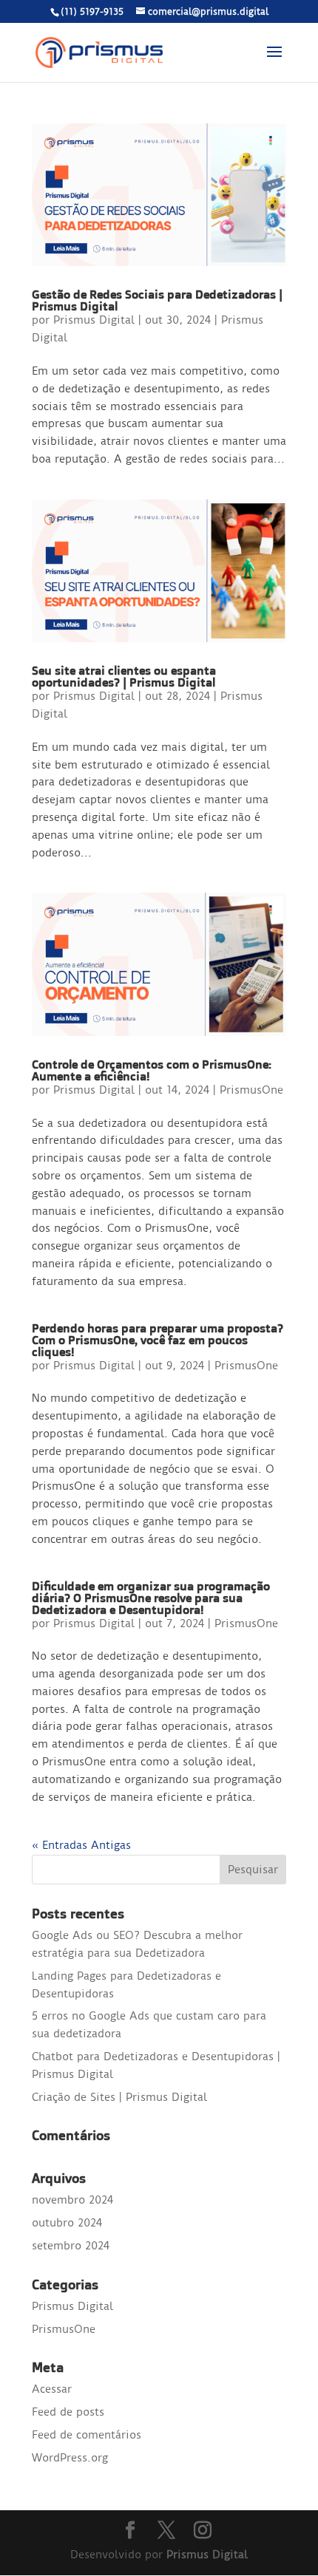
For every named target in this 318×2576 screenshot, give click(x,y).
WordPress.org (70, 2458)
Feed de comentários (87, 2435)
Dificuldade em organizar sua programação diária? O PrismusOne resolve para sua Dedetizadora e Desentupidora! (151, 1598)
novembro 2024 (72, 2200)
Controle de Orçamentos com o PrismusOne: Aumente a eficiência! (152, 1070)
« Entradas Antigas (81, 1845)
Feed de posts (68, 2412)
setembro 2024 (71, 2246)
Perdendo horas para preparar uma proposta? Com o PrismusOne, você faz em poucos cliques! (158, 1340)
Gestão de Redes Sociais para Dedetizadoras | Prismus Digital (157, 300)
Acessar (52, 2389)
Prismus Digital (94, 320)
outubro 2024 (67, 2223)
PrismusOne (251, 1090)
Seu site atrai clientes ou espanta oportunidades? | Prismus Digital (124, 676)
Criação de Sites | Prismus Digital (119, 2097)
